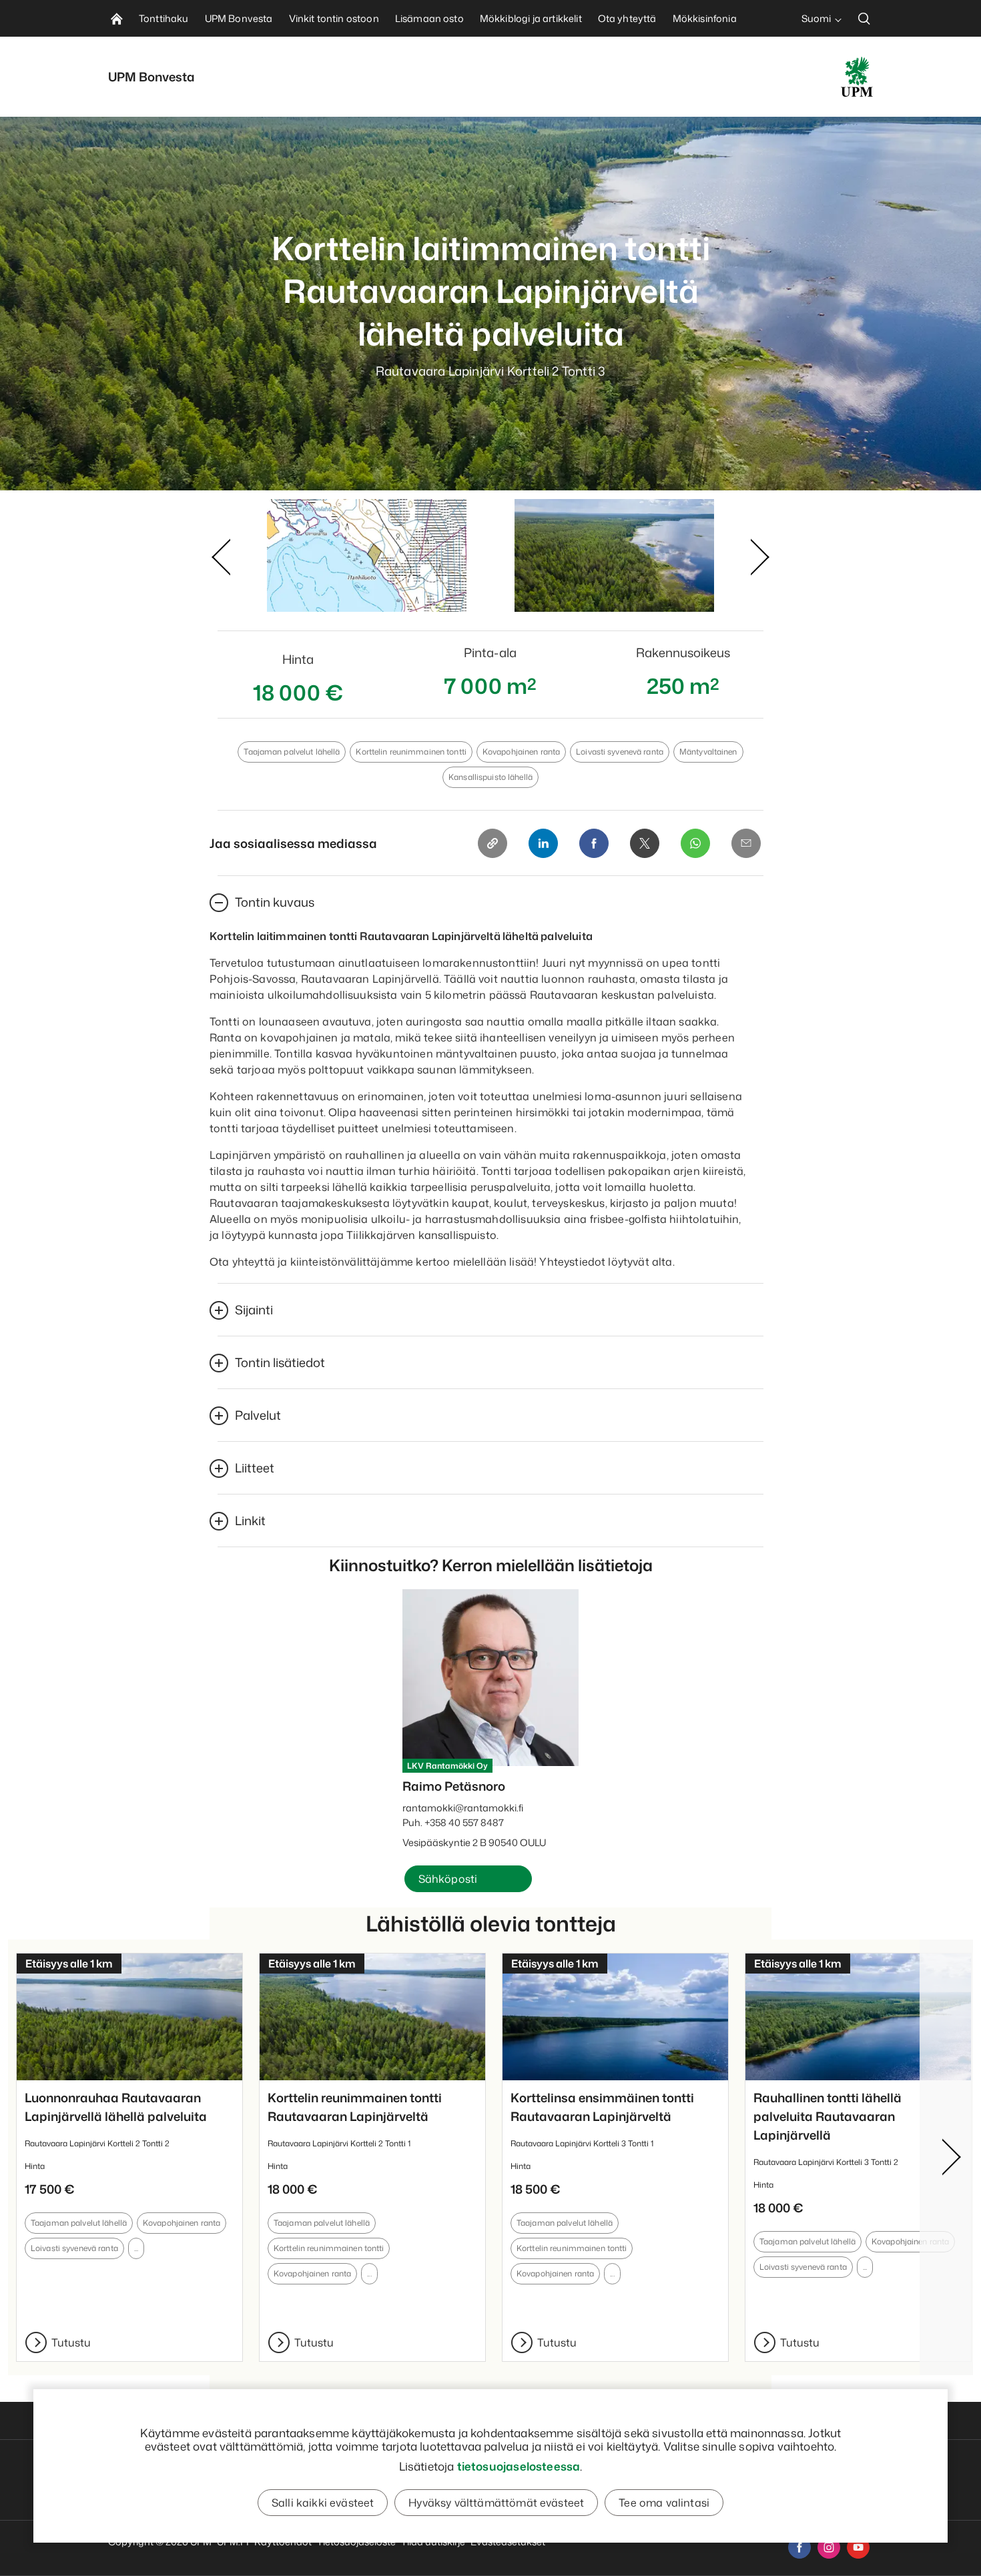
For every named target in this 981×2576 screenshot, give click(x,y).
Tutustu (71, 2342)
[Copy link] (493, 843)
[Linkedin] (543, 843)
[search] (864, 18)
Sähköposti (448, 1879)
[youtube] (858, 2547)
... (136, 2248)
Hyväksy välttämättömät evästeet (496, 2503)
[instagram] (829, 2547)
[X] (645, 843)
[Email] (746, 843)
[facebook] (799, 2547)
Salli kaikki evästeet (323, 2503)
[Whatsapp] (695, 843)
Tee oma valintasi (664, 2503)
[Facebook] (594, 843)
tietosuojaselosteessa (519, 2466)
